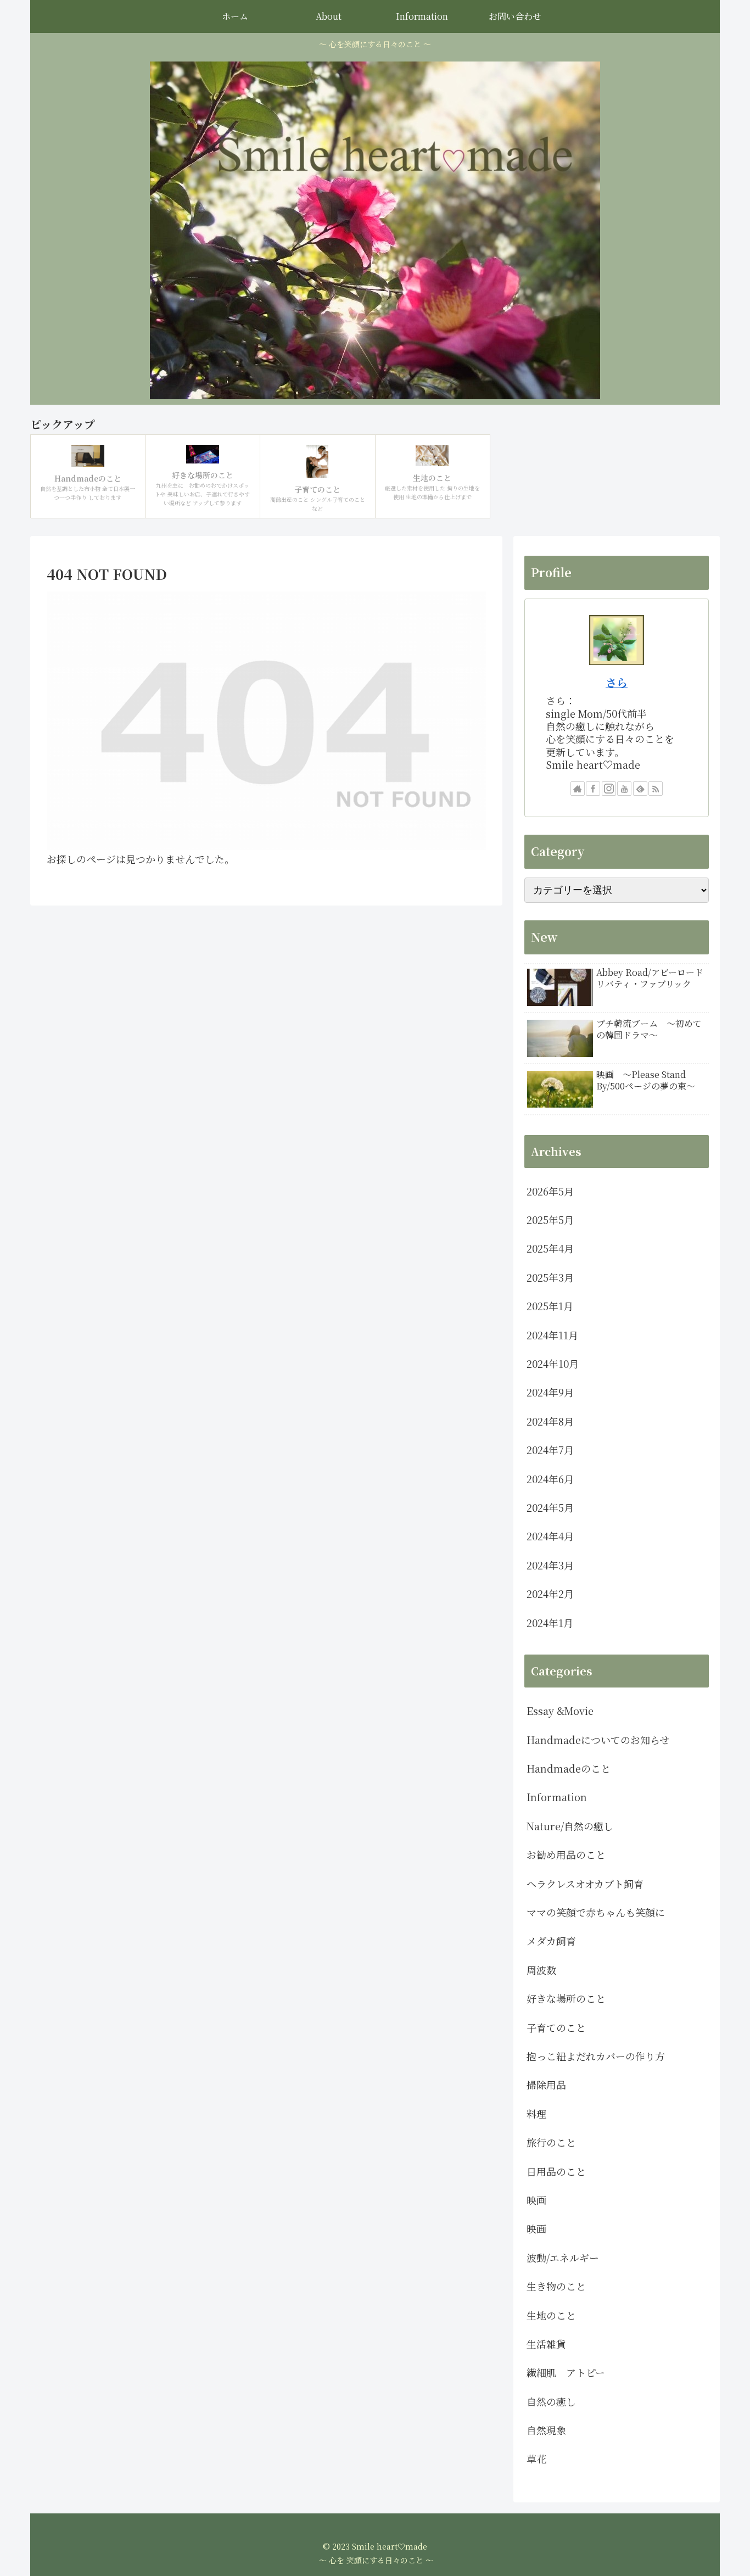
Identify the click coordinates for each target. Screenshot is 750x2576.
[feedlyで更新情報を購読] (640, 789)
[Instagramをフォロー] (609, 789)
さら (617, 682)
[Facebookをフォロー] (593, 789)
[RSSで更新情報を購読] (656, 789)
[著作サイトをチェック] (578, 789)
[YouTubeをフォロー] (624, 789)
